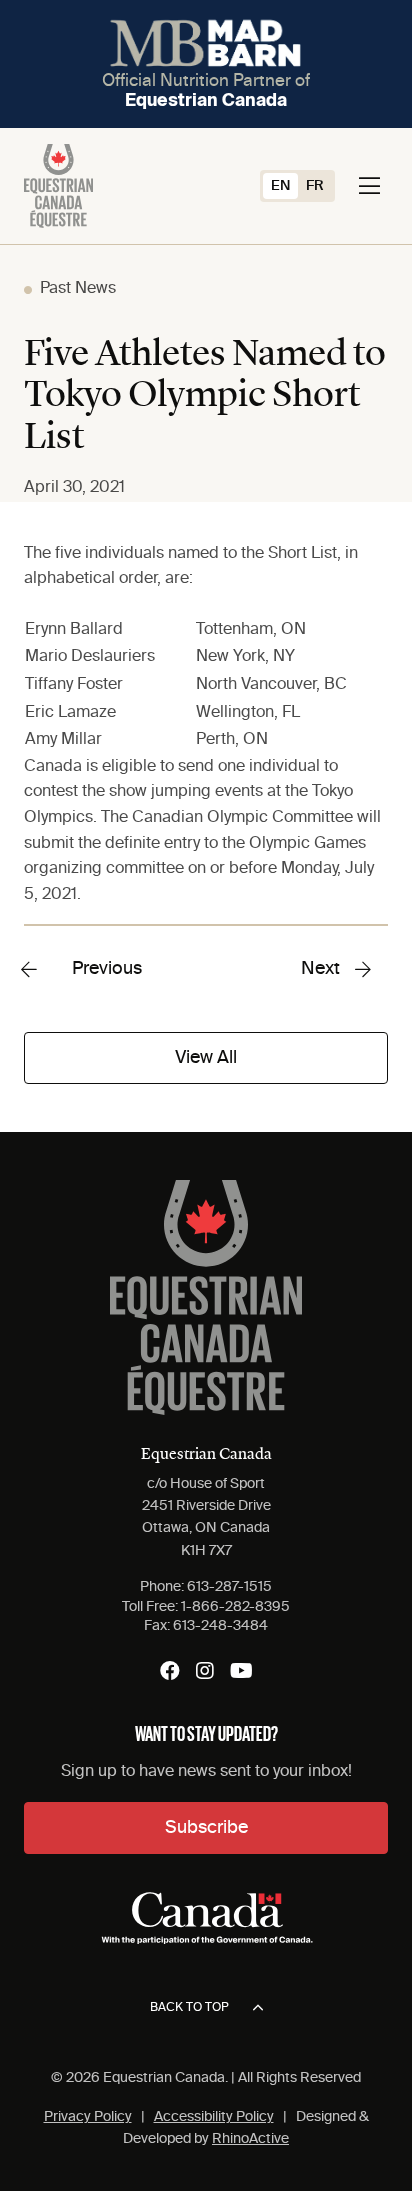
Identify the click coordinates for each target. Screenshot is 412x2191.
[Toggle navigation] (369, 186)
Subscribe (206, 1828)
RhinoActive (250, 2139)
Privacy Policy (88, 2117)
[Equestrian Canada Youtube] (241, 1671)
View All (206, 1058)
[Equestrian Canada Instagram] (205, 1671)
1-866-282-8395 (235, 1607)
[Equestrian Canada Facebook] (170, 1671)
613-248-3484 (220, 1626)
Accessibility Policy (214, 2117)
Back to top (189, 2008)
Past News (78, 289)
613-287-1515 (229, 1587)
